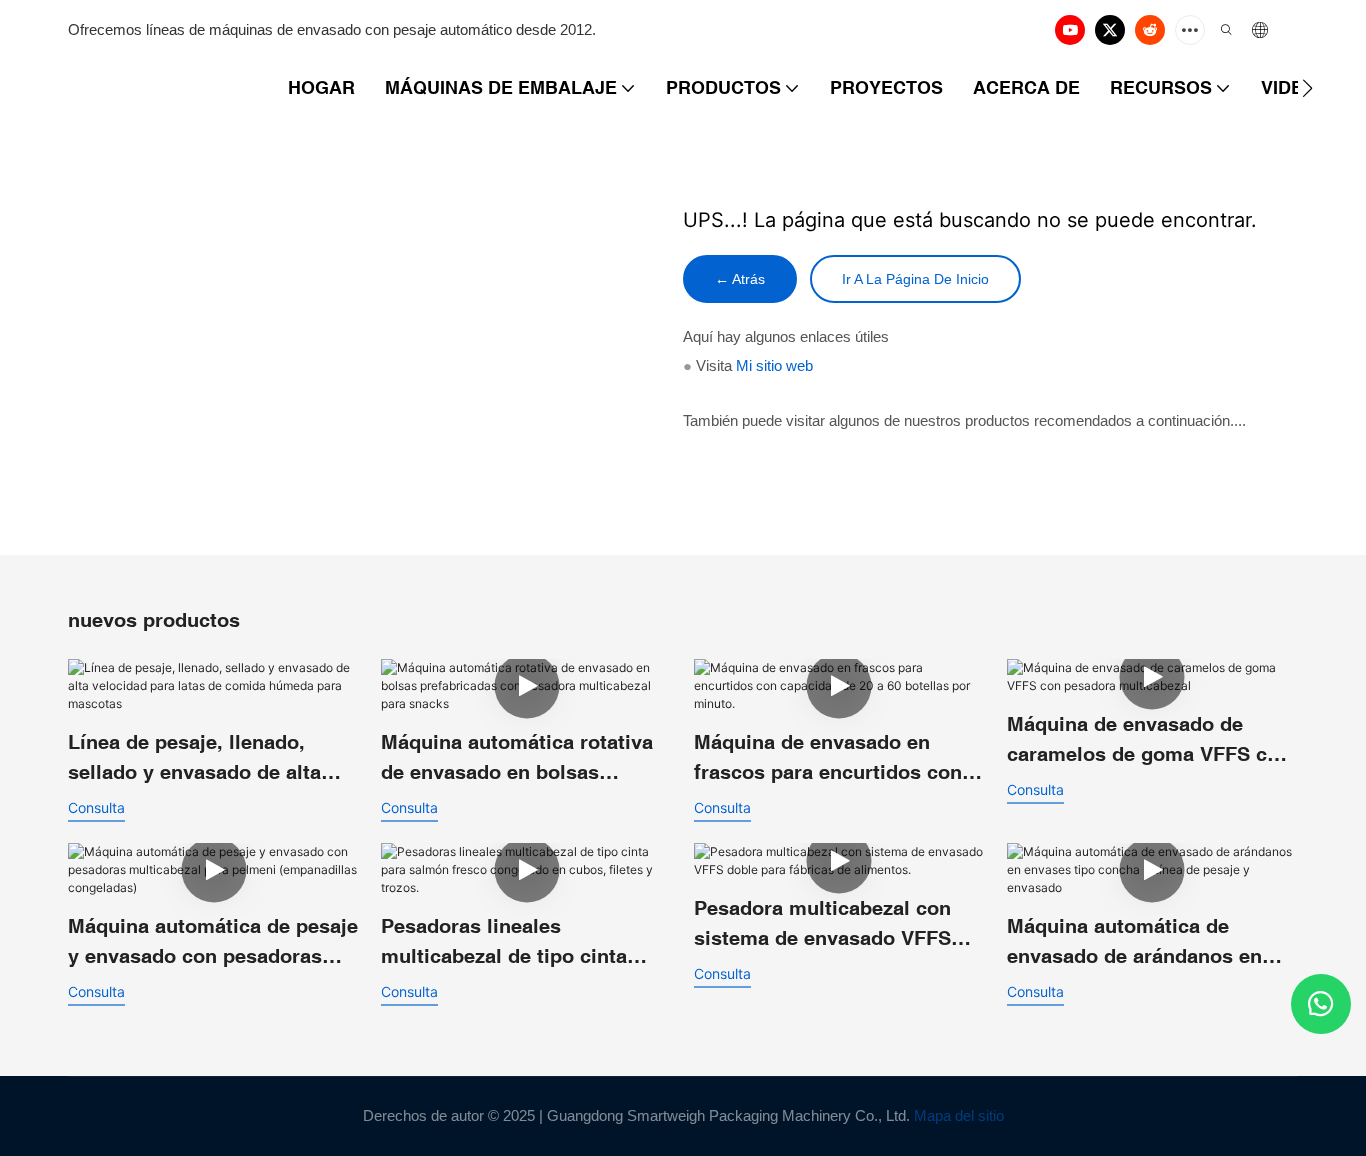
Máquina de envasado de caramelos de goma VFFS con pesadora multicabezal (1149, 740)
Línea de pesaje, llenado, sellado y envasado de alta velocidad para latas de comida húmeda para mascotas (194, 758)
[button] (1307, 88)
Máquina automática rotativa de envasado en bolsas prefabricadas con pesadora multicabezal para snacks (517, 758)
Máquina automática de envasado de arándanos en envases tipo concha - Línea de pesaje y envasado (1140, 942)
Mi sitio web (774, 365)
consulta (96, 807)
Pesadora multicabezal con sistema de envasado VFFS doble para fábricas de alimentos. (822, 924)
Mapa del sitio (959, 1115)
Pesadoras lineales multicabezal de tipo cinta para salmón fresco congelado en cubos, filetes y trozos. (525, 942)
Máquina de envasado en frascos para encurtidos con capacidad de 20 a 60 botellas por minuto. (834, 758)
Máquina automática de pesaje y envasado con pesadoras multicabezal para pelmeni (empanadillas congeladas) (213, 942)
